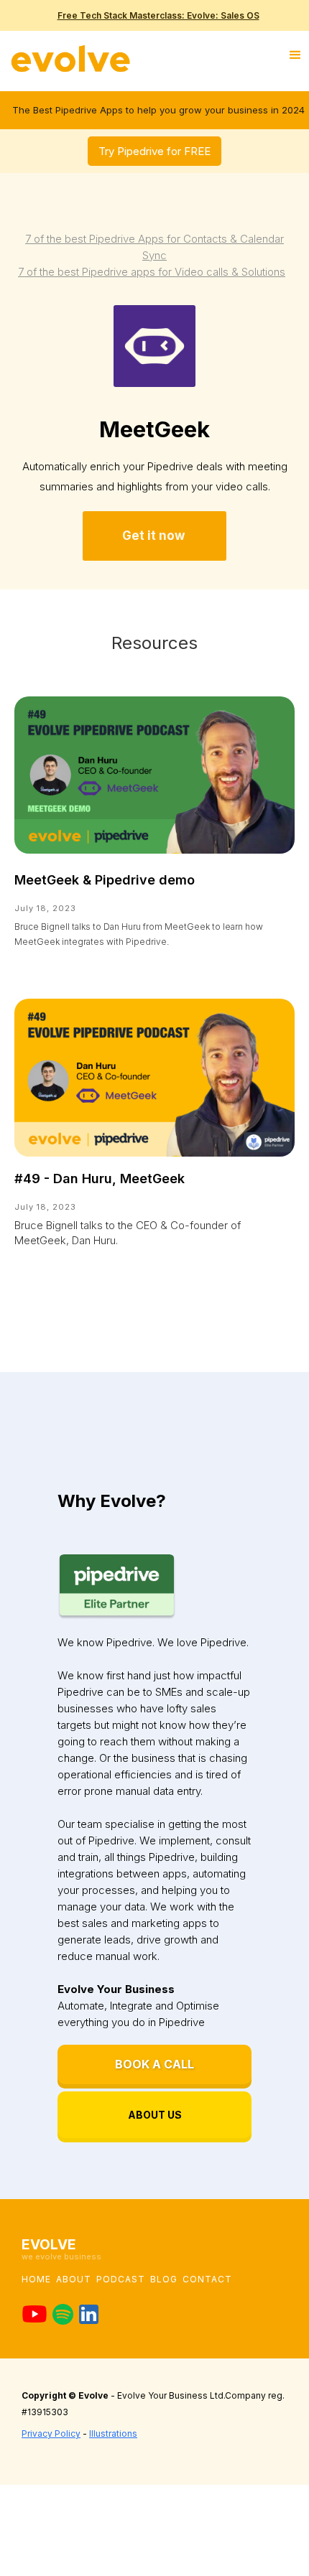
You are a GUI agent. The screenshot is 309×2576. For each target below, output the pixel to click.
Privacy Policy (51, 2433)
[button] (297, 55)
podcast (121, 2279)
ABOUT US (155, 2115)
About (74, 2279)
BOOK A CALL (154, 2064)
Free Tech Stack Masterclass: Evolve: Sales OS (158, 15)
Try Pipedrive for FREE (154, 151)
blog (164, 2279)
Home (36, 2279)
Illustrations (113, 2433)
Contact (207, 2279)
